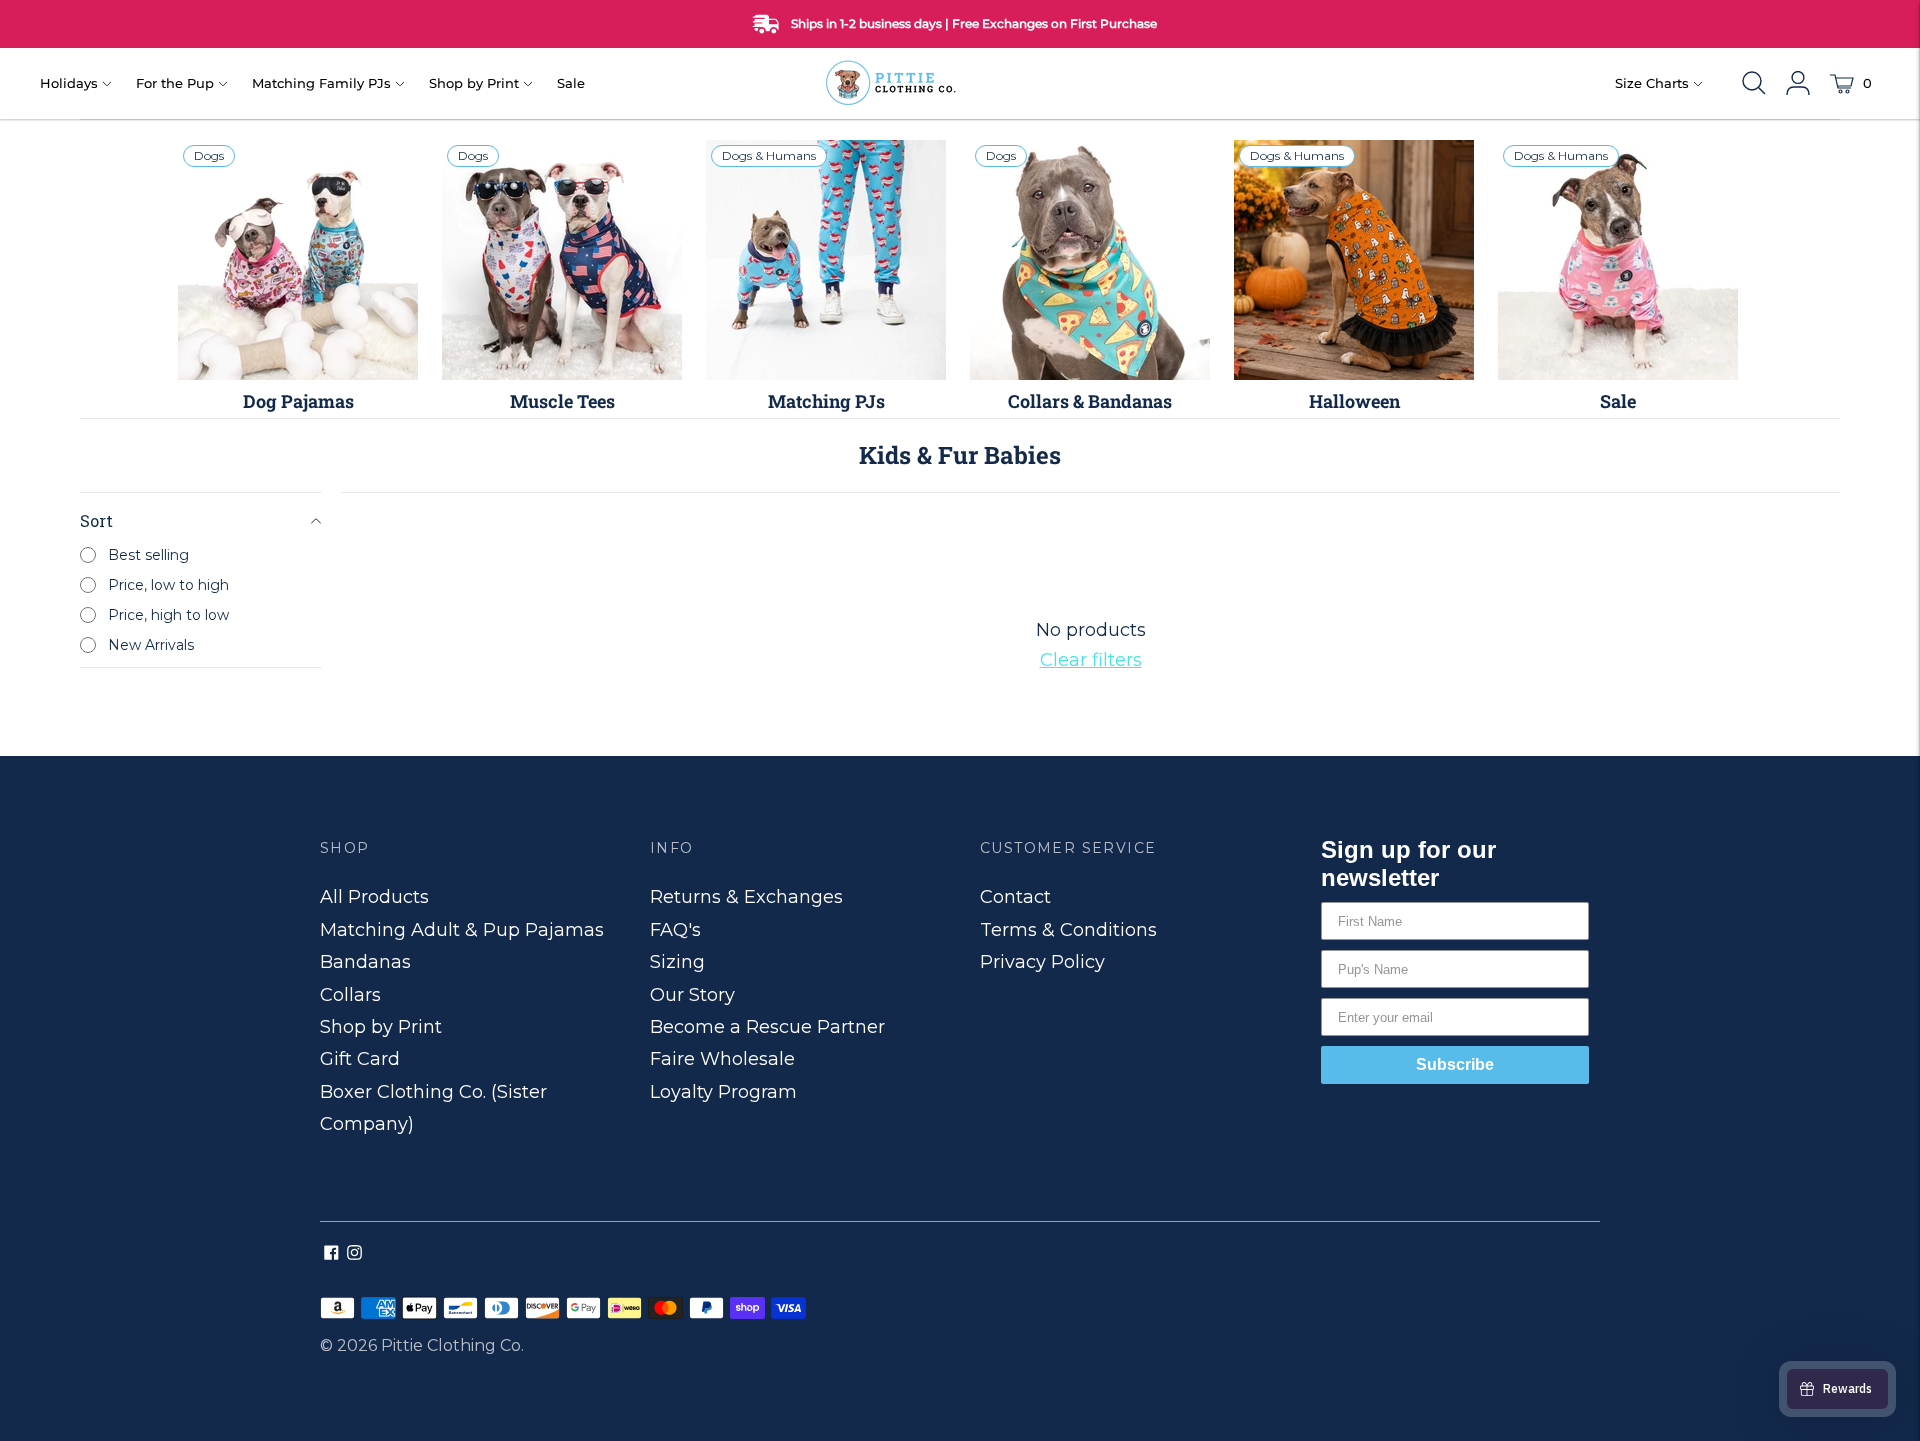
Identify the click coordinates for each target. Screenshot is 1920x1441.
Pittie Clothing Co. (452, 1345)
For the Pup (175, 83)
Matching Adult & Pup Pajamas (462, 930)
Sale (571, 83)
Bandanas (365, 962)
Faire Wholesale (722, 1059)
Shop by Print (474, 83)
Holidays (69, 83)
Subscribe (1455, 1064)
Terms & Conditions (1068, 930)
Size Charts (1652, 83)
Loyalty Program (723, 1092)
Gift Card (360, 1059)
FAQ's (675, 930)
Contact (1015, 897)
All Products (374, 897)
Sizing (677, 962)
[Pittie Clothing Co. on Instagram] (354, 1254)
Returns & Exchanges (746, 897)
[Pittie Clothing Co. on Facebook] (331, 1254)
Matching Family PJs (321, 83)
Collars (350, 995)
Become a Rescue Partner (767, 1027)
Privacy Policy (1042, 962)
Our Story (692, 995)
